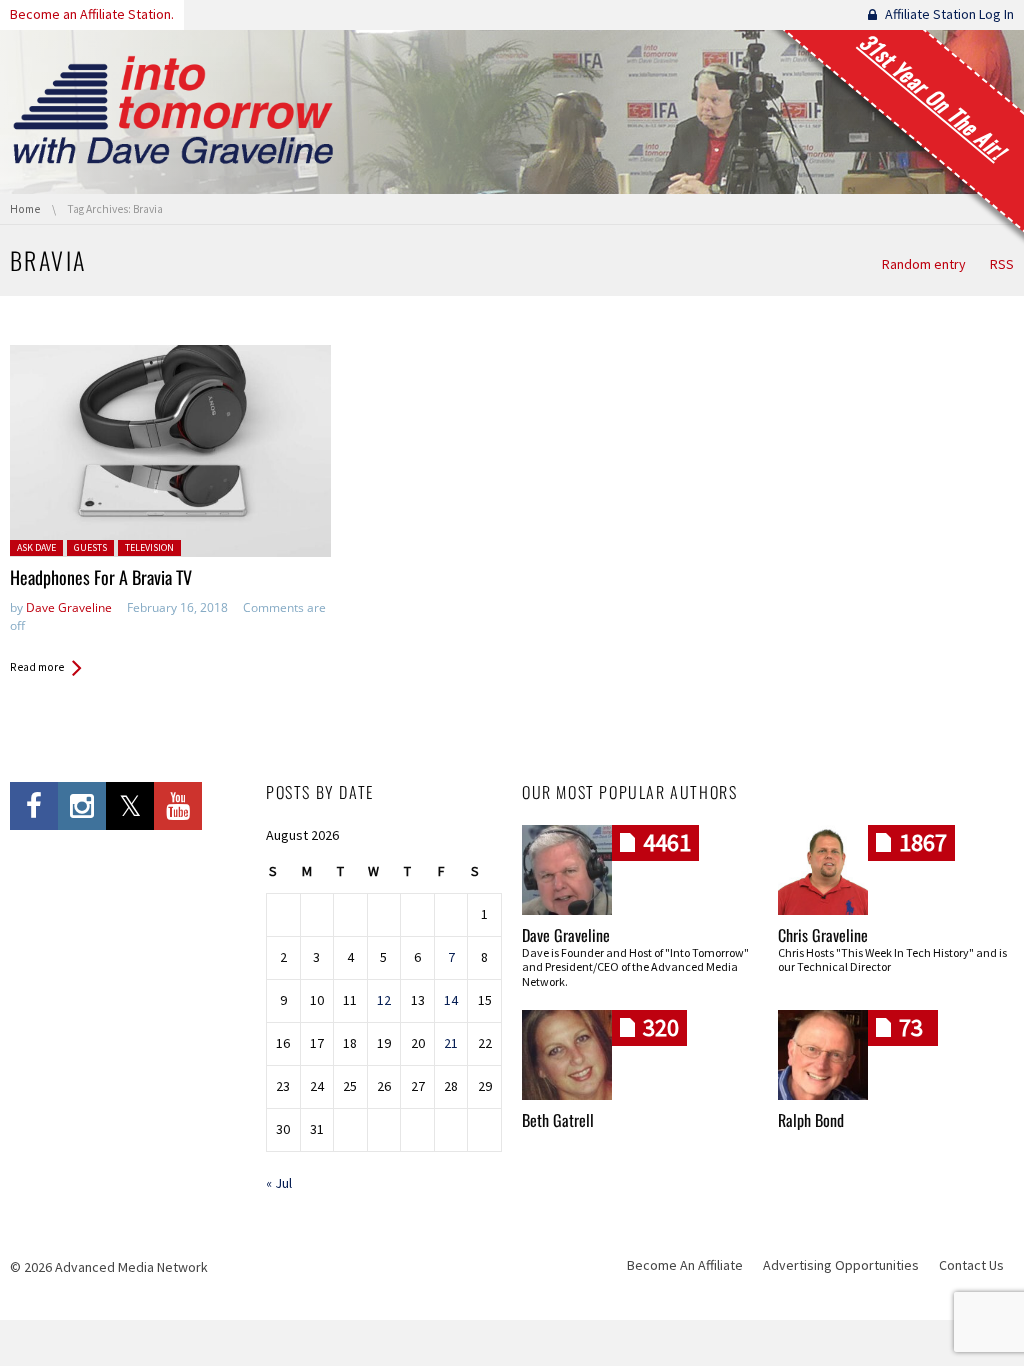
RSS (1002, 264)
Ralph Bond (811, 1120)
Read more (37, 667)
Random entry (924, 264)
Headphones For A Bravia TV (101, 577)
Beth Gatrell (558, 1120)
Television (149, 547)
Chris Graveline (823, 935)
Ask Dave (36, 547)
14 (451, 1000)
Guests (90, 547)
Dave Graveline (69, 607)
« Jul (279, 1183)
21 (451, 1043)
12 (384, 1000)
